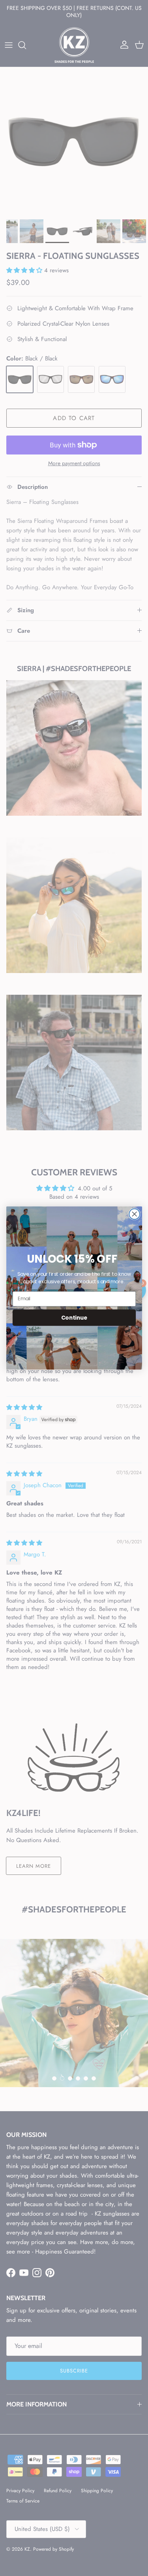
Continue (74, 1317)
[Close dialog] (134, 1214)
